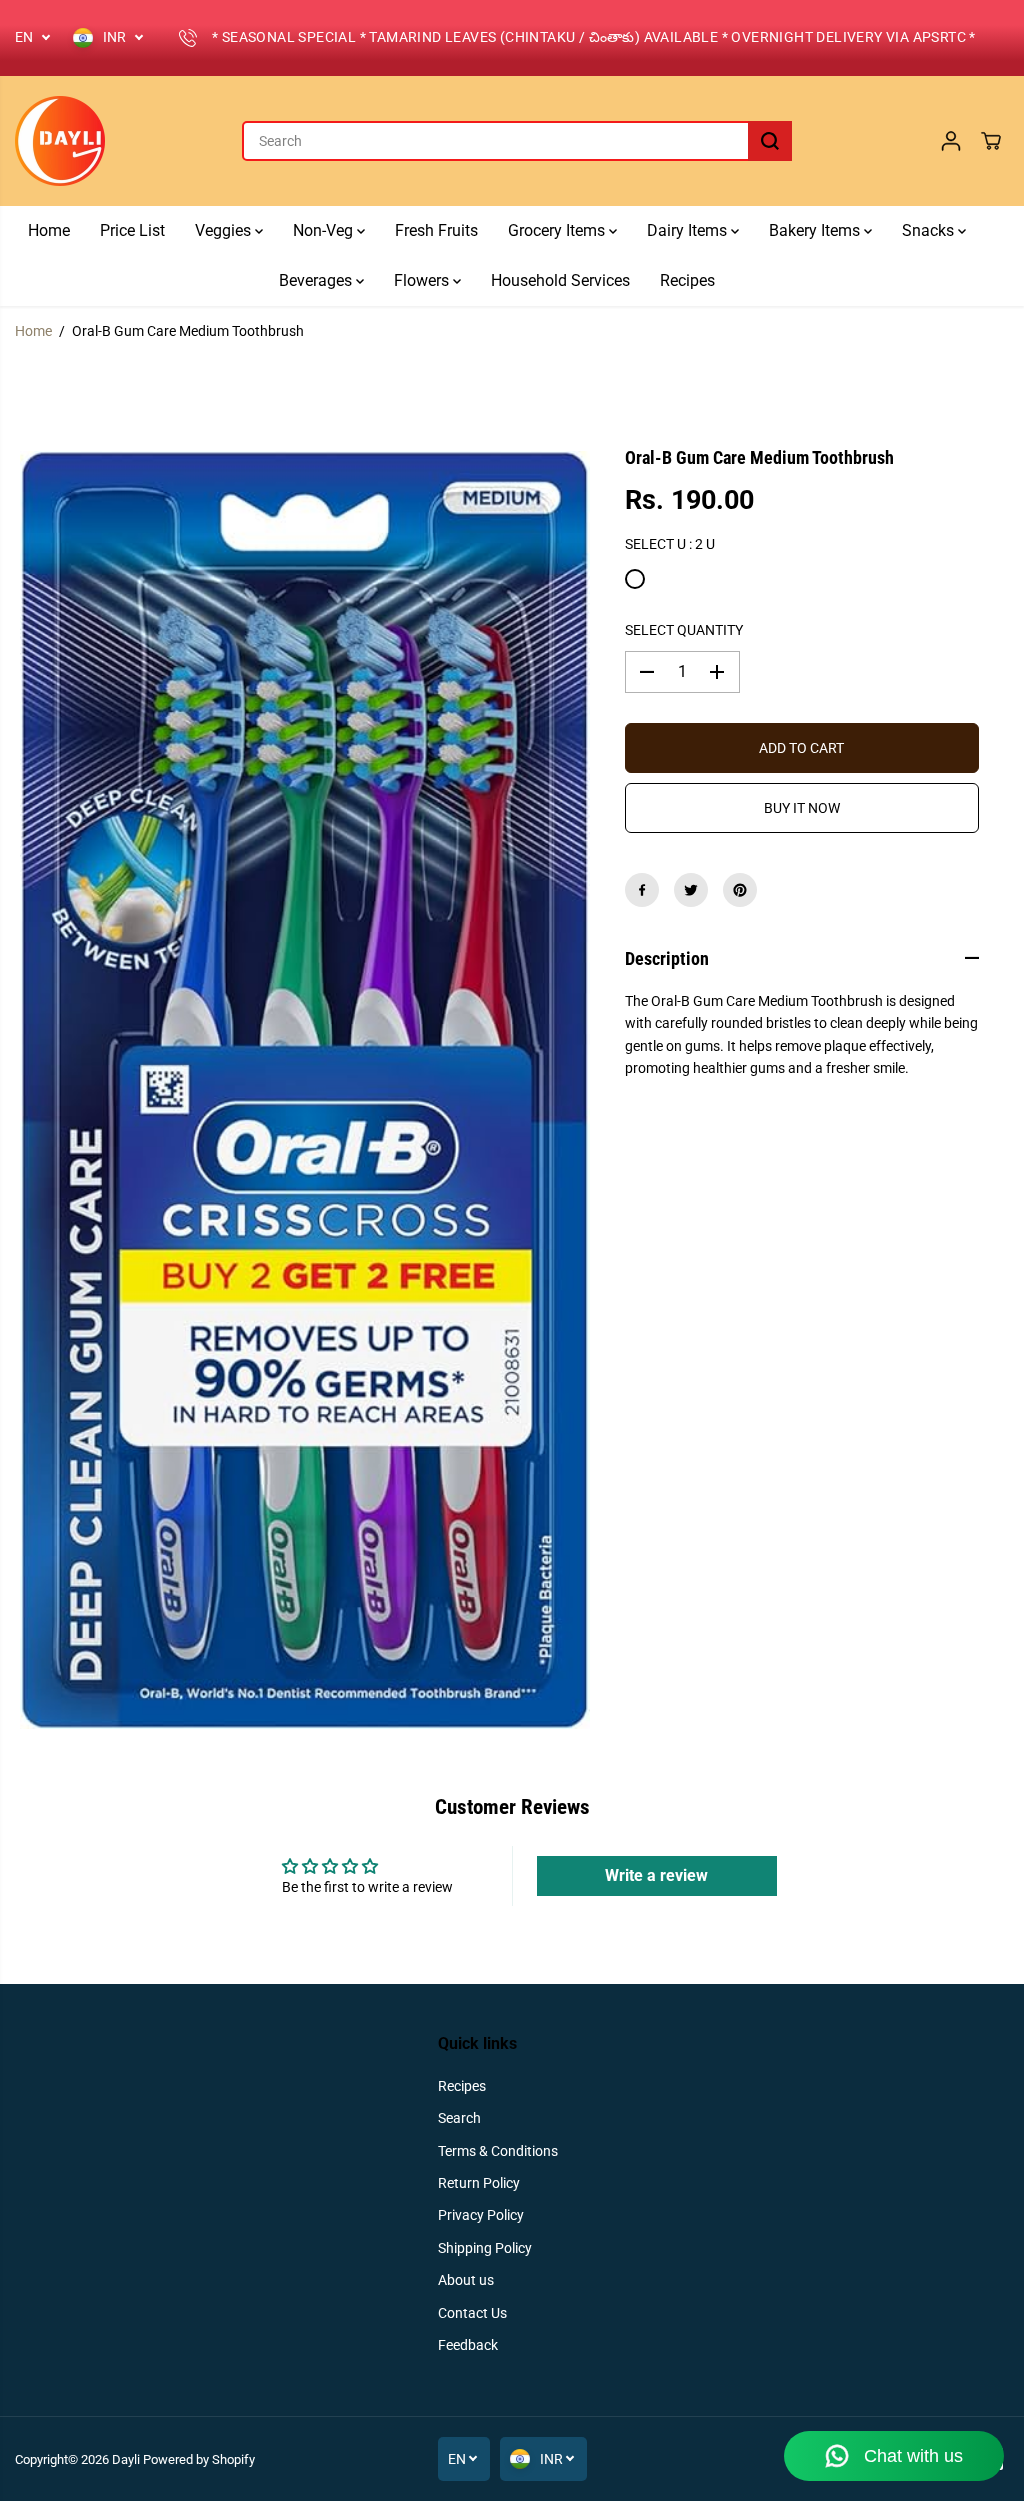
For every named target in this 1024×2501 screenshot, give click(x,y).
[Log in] (951, 141)
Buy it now (802, 808)
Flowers (423, 280)
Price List (132, 230)
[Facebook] (642, 890)
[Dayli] (60, 141)
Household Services (560, 280)
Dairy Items (689, 230)
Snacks (930, 230)
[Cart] (991, 141)
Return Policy (479, 2183)
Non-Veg (325, 230)
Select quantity (684, 630)
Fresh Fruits (436, 230)
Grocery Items (558, 230)
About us (466, 2280)
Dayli (126, 2459)
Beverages (317, 280)
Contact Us (472, 2313)
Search (459, 2118)
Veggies (225, 230)
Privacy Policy (481, 2215)
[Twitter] (691, 890)
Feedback (468, 2345)
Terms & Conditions (498, 2151)
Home (49, 230)
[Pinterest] (740, 890)
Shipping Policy (485, 2248)
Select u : (670, 544)
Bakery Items (816, 230)
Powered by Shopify (199, 2459)
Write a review (656, 1875)
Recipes (687, 280)
